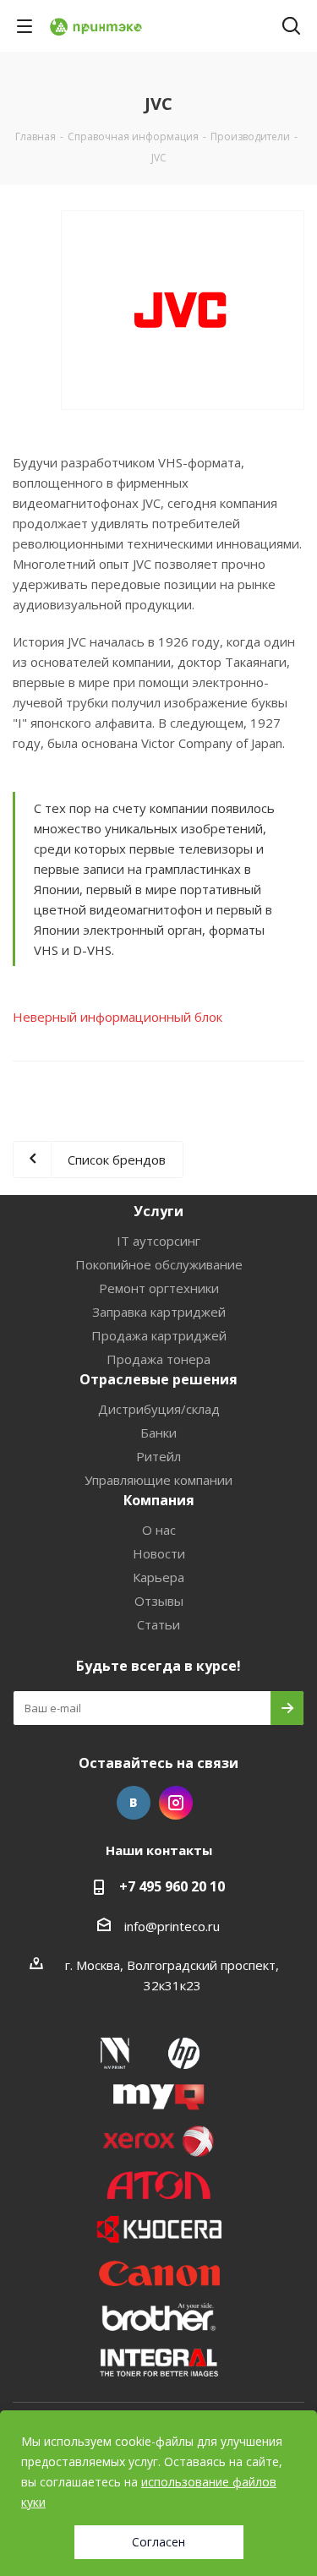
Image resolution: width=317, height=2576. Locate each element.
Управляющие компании (158, 1480)
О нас (159, 1530)
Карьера (158, 1577)
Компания (159, 1500)
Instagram (176, 1803)
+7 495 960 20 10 (172, 1886)
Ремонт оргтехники (159, 1288)
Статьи (158, 1624)
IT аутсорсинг (158, 1241)
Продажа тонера (158, 1359)
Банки (158, 1433)
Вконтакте (134, 1803)
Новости (159, 1553)
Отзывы (159, 1601)
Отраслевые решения (158, 1379)
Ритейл (158, 1456)
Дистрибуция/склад (159, 1409)
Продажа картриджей (159, 1335)
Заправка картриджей (159, 1312)
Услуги (158, 1211)
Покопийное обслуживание (159, 1264)
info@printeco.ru (172, 1926)
